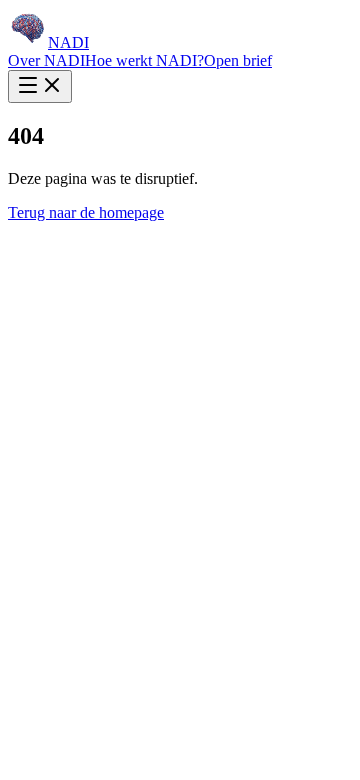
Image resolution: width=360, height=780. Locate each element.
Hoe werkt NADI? (144, 60)
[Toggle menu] (40, 86)
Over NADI (46, 60)
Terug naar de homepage (86, 212)
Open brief (238, 60)
